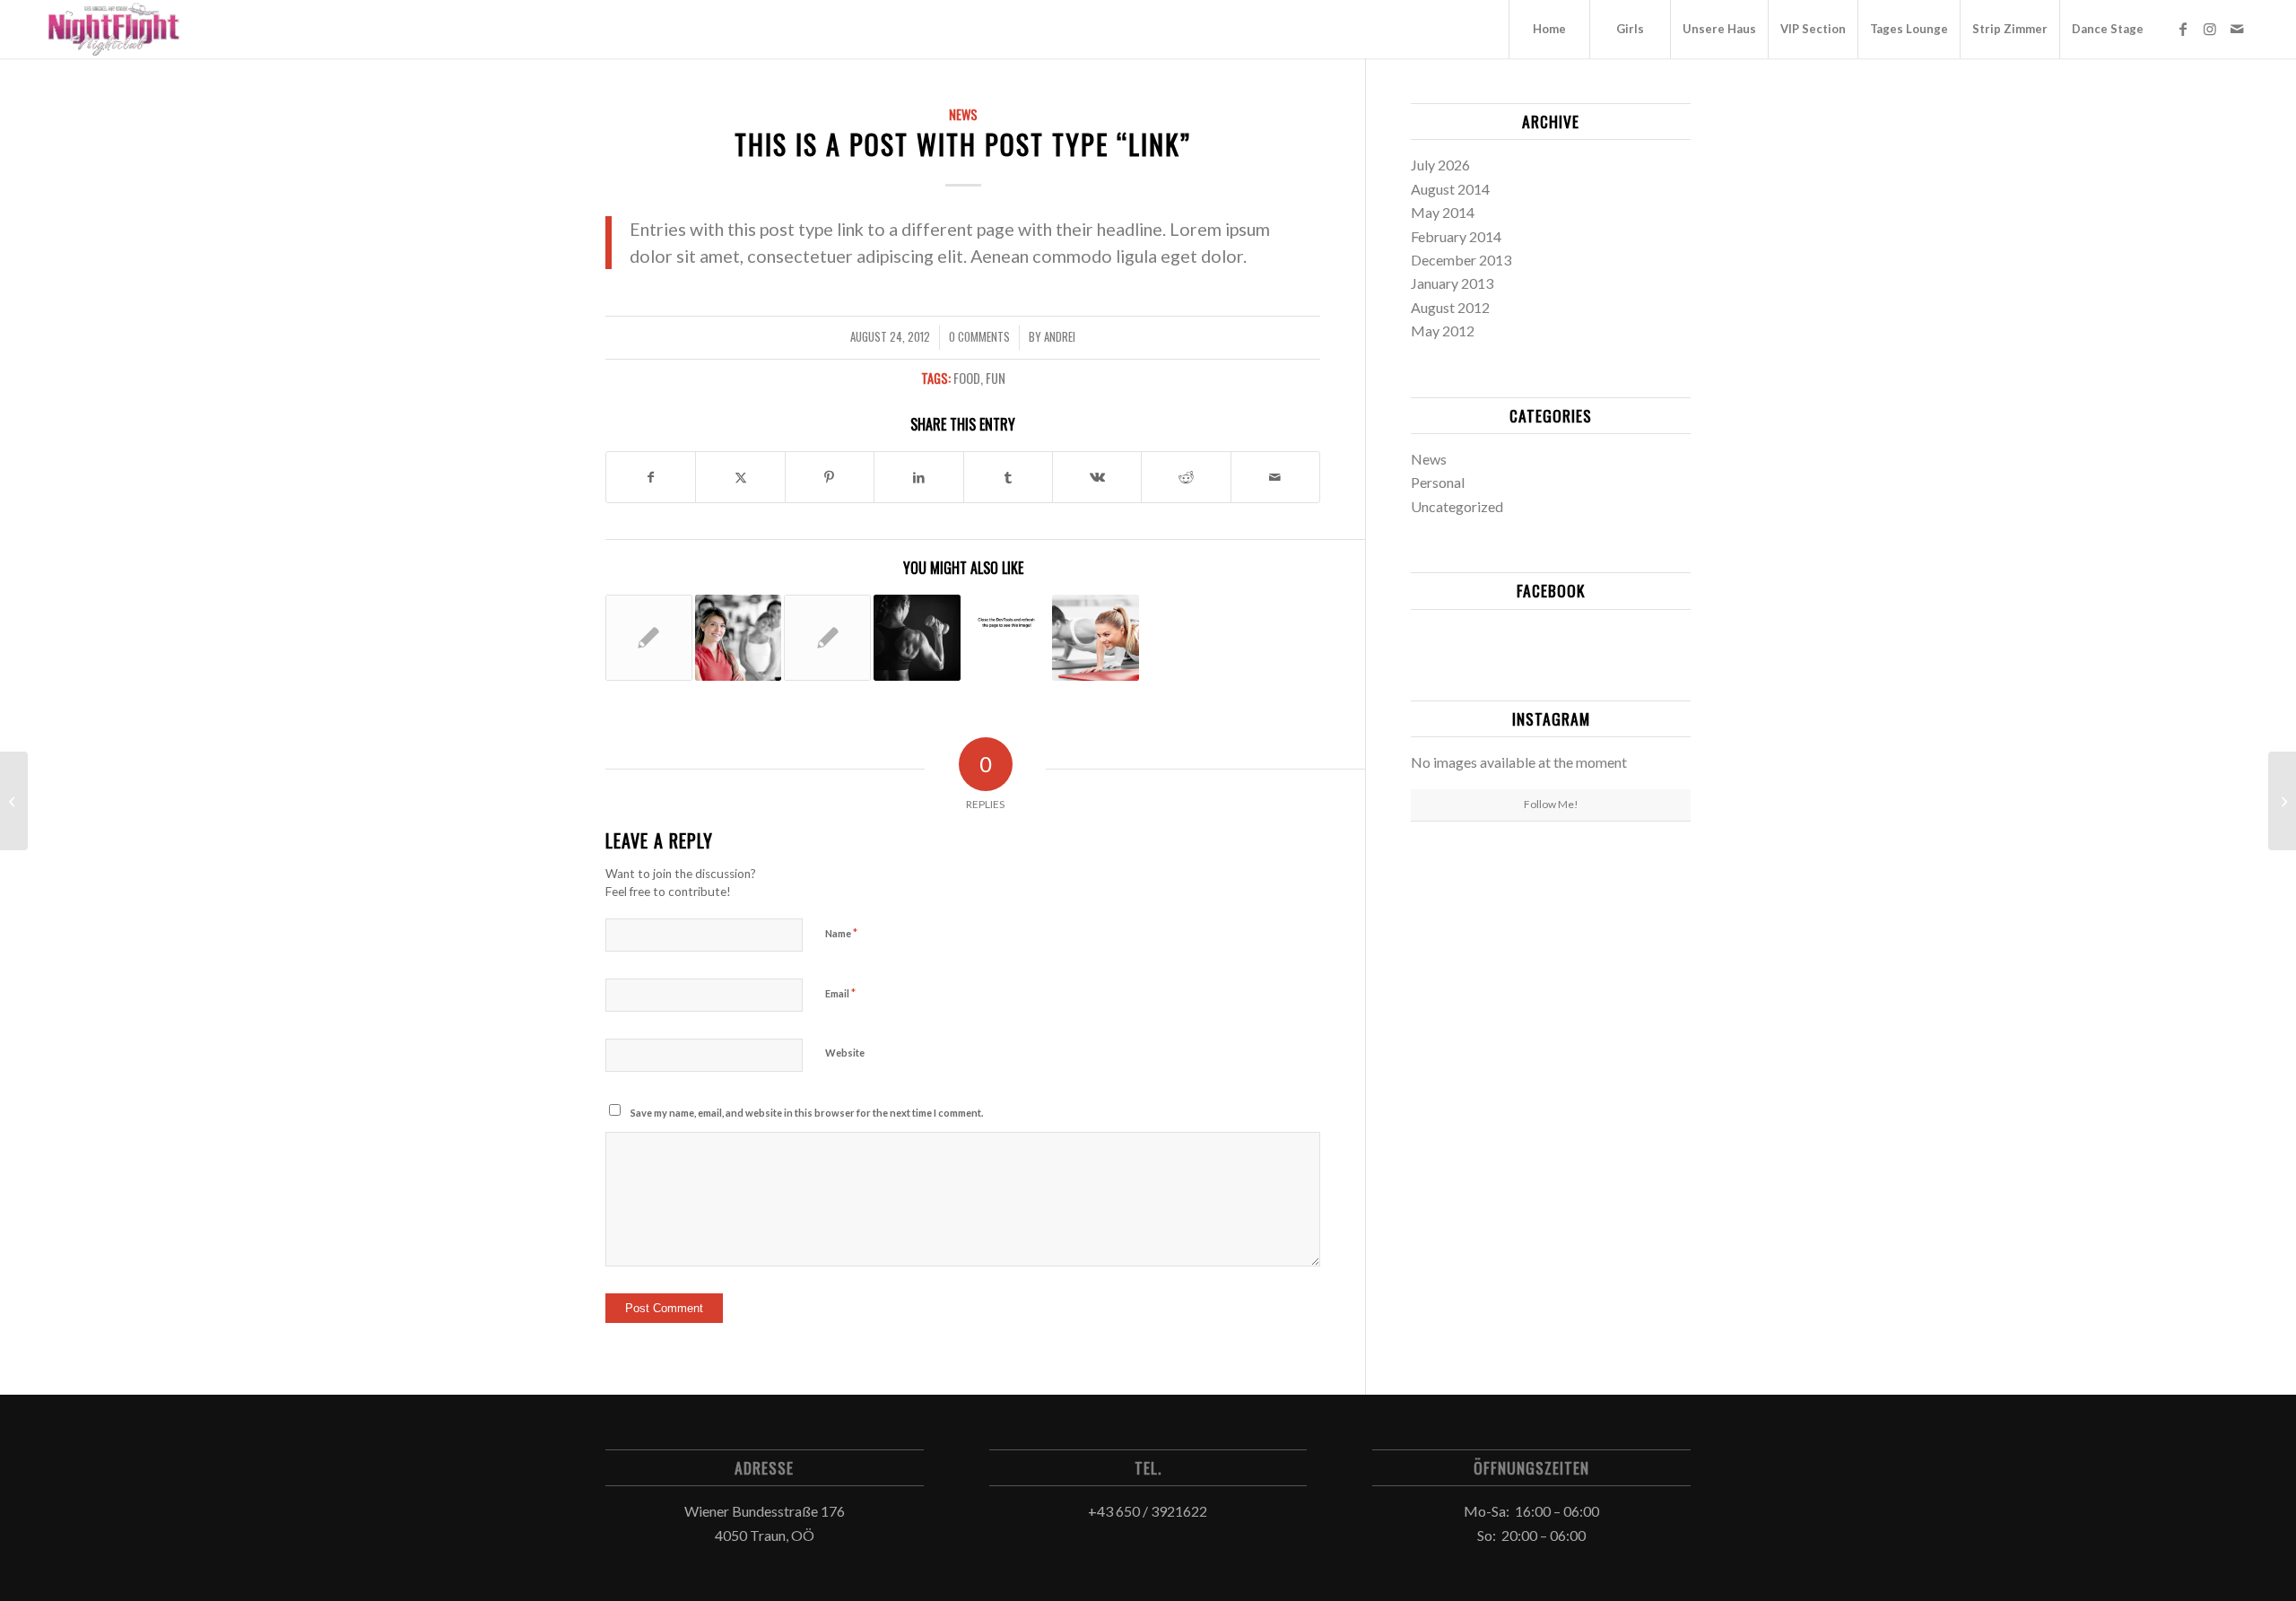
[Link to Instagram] (2210, 29)
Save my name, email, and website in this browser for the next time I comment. (807, 1113)
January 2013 (1452, 283)
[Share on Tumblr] (1008, 477)
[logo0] (114, 29)
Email (840, 993)
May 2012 (1443, 331)
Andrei (1060, 337)
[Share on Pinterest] (830, 477)
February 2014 (1456, 236)
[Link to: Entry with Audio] (1007, 623)
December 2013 (1461, 260)
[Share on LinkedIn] (918, 477)
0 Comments (979, 337)
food (967, 378)
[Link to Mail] (2237, 29)
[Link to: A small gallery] (1096, 638)
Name (841, 933)
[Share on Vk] (1097, 477)
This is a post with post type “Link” (963, 144)
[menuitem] (1549, 29)
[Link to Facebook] (2183, 29)
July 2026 (1440, 165)
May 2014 (1443, 212)
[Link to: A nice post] (649, 638)
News (963, 114)
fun (996, 378)
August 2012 (1450, 307)
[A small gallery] (2282, 801)
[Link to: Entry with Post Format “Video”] (917, 638)
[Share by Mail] (1275, 477)
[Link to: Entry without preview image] (827, 638)
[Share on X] (740, 477)
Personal (1438, 482)
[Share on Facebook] (651, 477)
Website (845, 1053)
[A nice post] (14, 801)
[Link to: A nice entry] (739, 638)
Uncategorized (1457, 506)
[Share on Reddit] (1186, 477)
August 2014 (1450, 189)
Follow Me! (1551, 804)
